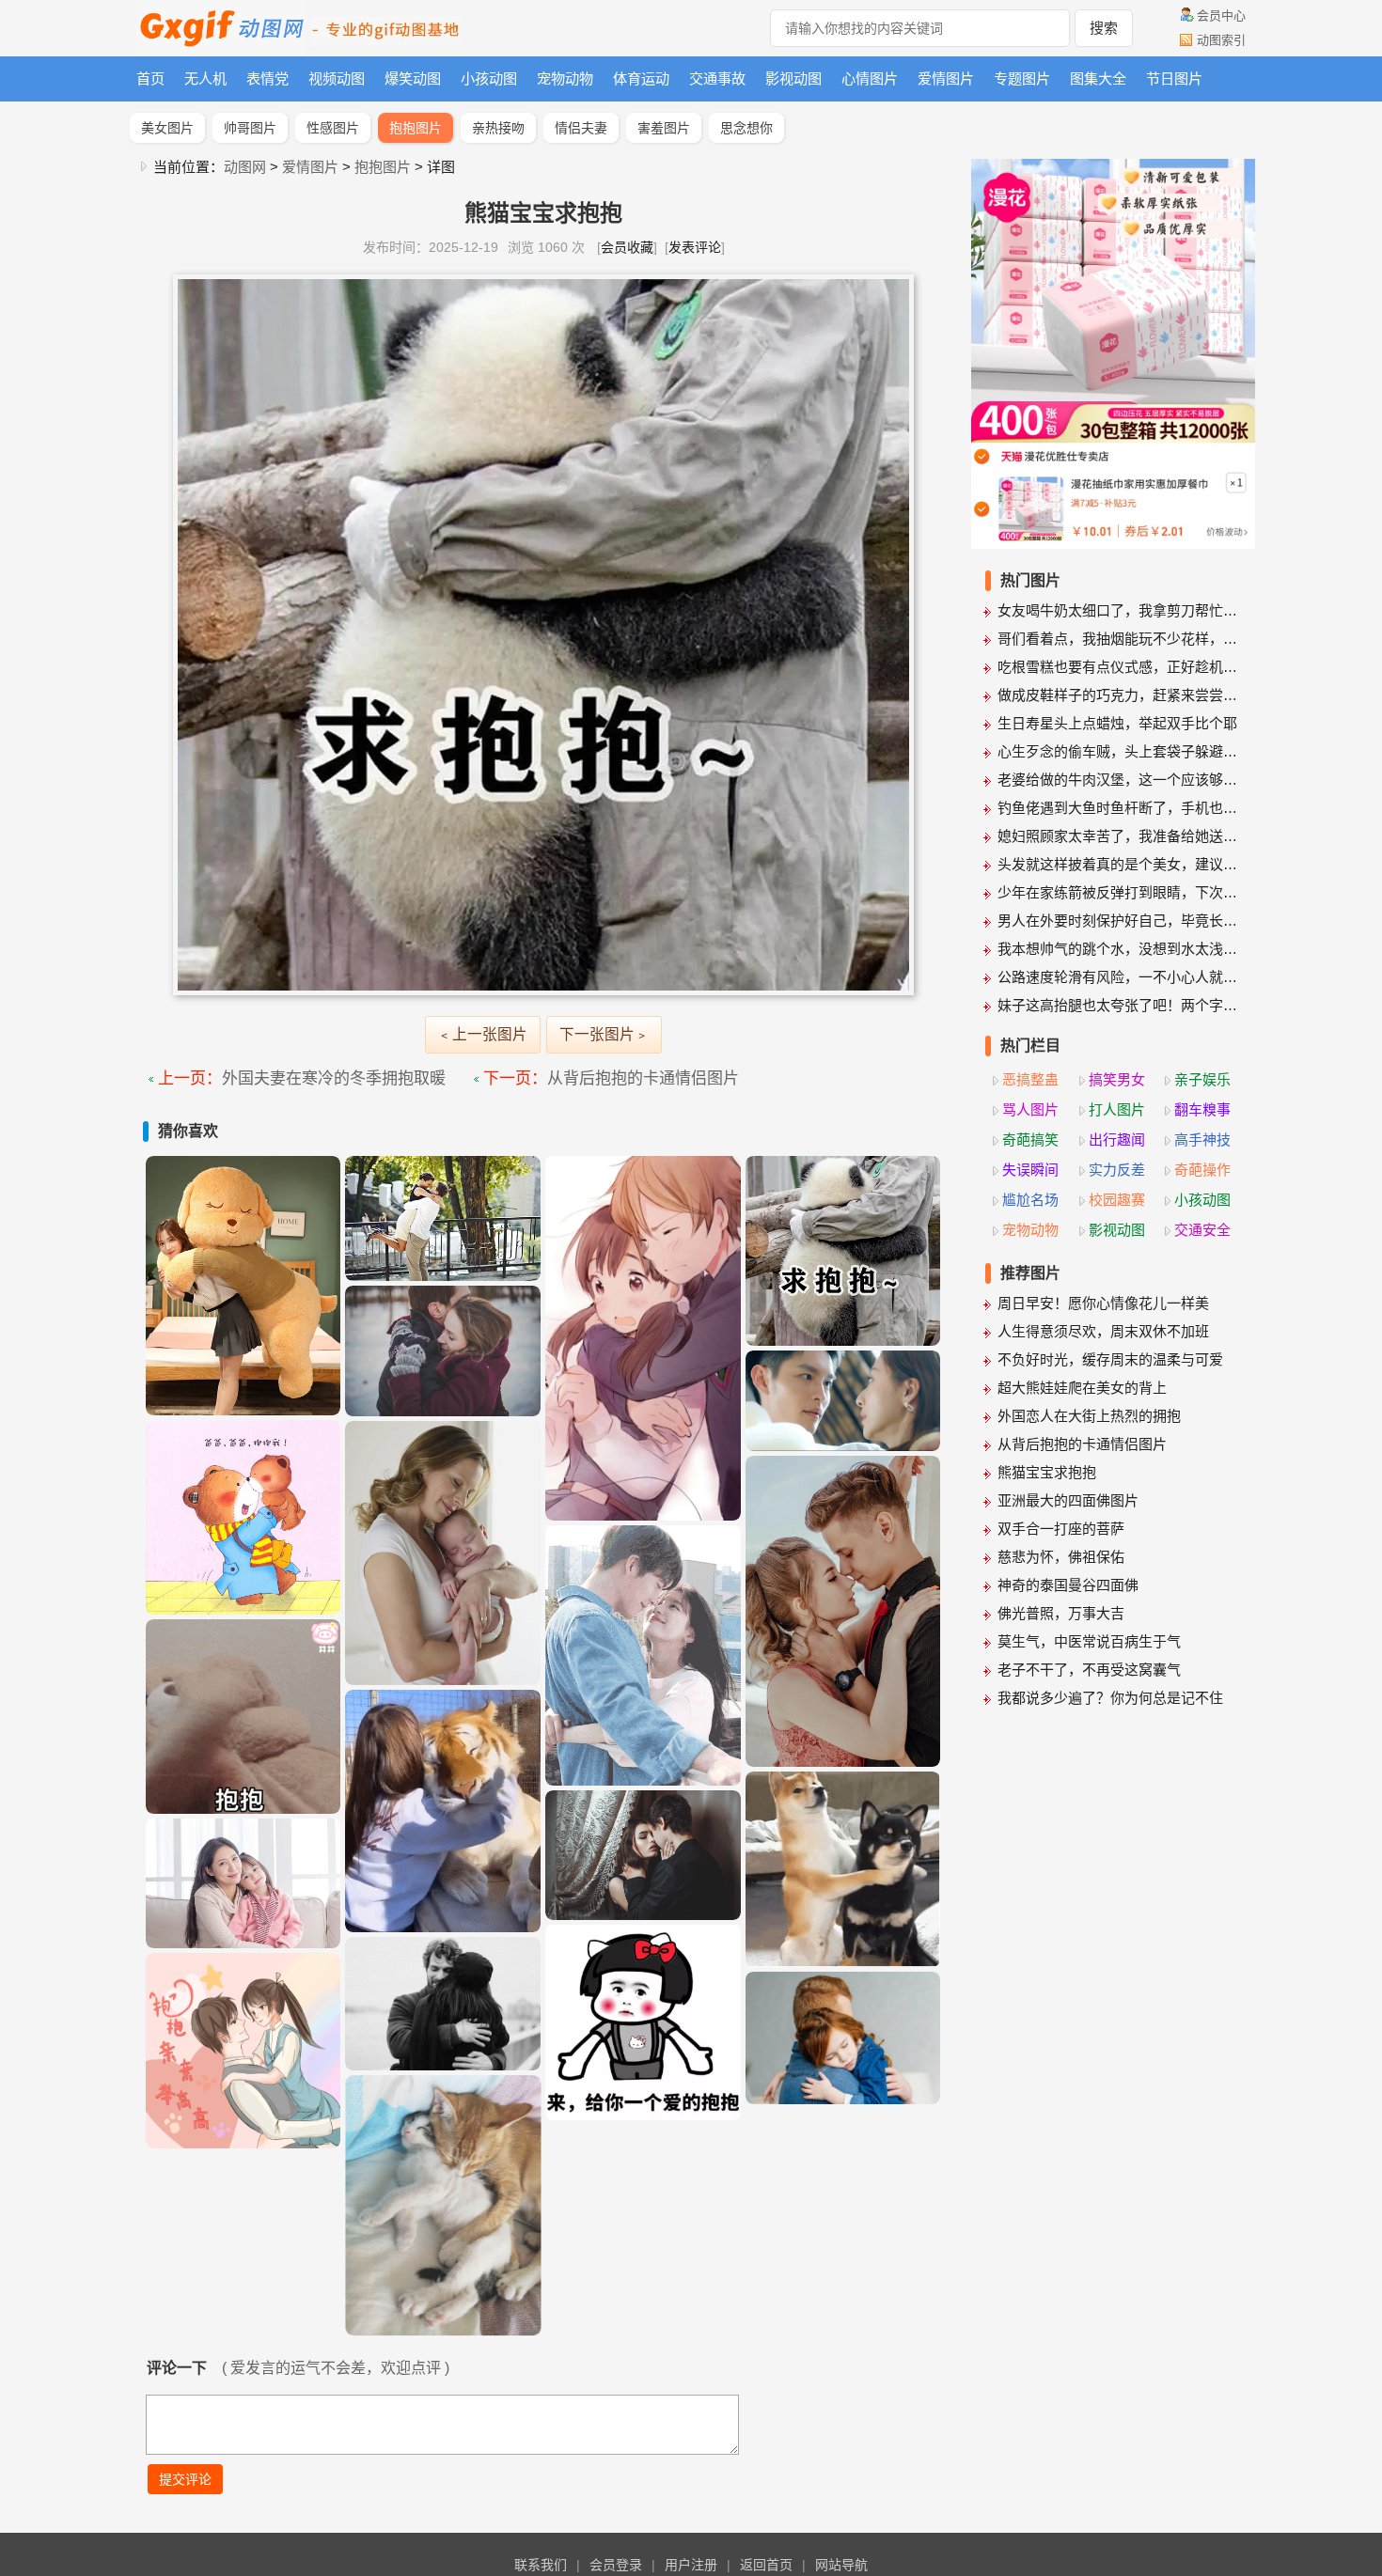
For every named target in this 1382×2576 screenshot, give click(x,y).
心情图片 (870, 78)
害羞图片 (664, 128)
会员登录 (616, 2565)
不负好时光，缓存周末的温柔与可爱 (1110, 1359)
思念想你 (746, 128)
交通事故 (717, 78)
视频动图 (337, 78)
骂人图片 (1030, 1109)
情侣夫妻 (581, 128)
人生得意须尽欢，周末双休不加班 (1103, 1331)
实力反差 (1117, 1170)
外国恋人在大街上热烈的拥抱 (1089, 1416)
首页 (150, 78)
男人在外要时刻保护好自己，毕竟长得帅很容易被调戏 (1120, 921)
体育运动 (641, 78)
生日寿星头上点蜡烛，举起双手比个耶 (1117, 723)
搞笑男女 (1117, 1079)
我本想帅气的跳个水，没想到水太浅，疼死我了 (1120, 949)
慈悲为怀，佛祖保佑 (1061, 1557)
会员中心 (1221, 16)
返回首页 (766, 2565)
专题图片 (1022, 78)
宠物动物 (565, 78)
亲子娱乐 (1202, 1079)
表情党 (267, 78)
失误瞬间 (1030, 1170)
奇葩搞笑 (1030, 1140)
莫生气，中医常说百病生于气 (1089, 1641)
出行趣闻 (1117, 1140)
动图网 (245, 167)
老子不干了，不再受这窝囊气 (1089, 1670)
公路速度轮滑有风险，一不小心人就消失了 (1120, 977)
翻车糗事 (1202, 1109)
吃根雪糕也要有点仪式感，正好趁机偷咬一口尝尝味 (1120, 667)
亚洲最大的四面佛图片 (1068, 1500)
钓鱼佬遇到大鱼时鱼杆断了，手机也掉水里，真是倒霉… (1120, 808)
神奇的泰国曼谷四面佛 (1068, 1585)
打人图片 (1117, 1109)
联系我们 (541, 2565)
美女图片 (167, 128)
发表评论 (695, 247)
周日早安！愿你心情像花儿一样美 (1103, 1303)
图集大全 (1098, 78)
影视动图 (793, 78)
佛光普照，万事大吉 (1061, 1613)
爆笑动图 (413, 78)
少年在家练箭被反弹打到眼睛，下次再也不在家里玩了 (1120, 892)
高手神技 (1202, 1140)
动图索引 (1221, 40)
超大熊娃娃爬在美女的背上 (1082, 1388)
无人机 (205, 78)
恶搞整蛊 (1030, 1079)
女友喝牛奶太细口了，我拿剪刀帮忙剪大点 (1120, 610)
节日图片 (1174, 78)
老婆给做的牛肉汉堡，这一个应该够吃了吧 (1120, 780)
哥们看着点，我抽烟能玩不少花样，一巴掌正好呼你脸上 (1120, 639)
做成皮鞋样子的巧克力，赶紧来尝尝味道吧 (1120, 695)
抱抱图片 (416, 128)
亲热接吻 (498, 128)
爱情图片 (946, 78)
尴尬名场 (1030, 1200)
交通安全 (1202, 1230)
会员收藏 (627, 247)
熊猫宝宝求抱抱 (1047, 1472)
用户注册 (691, 2565)
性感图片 (333, 128)
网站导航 (841, 2565)
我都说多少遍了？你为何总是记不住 (1110, 1698)
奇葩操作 (1202, 1170)
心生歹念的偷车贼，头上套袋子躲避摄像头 (1120, 751)
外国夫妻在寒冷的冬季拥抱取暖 (334, 1078)
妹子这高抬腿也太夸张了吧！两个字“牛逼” (1120, 1005)
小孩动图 (489, 78)
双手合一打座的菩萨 (1061, 1529)
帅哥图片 (250, 128)
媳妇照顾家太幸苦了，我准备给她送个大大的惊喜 (1120, 836)
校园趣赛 (1117, 1200)
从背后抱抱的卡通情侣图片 (643, 1078)
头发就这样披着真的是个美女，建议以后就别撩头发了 (1120, 864)
